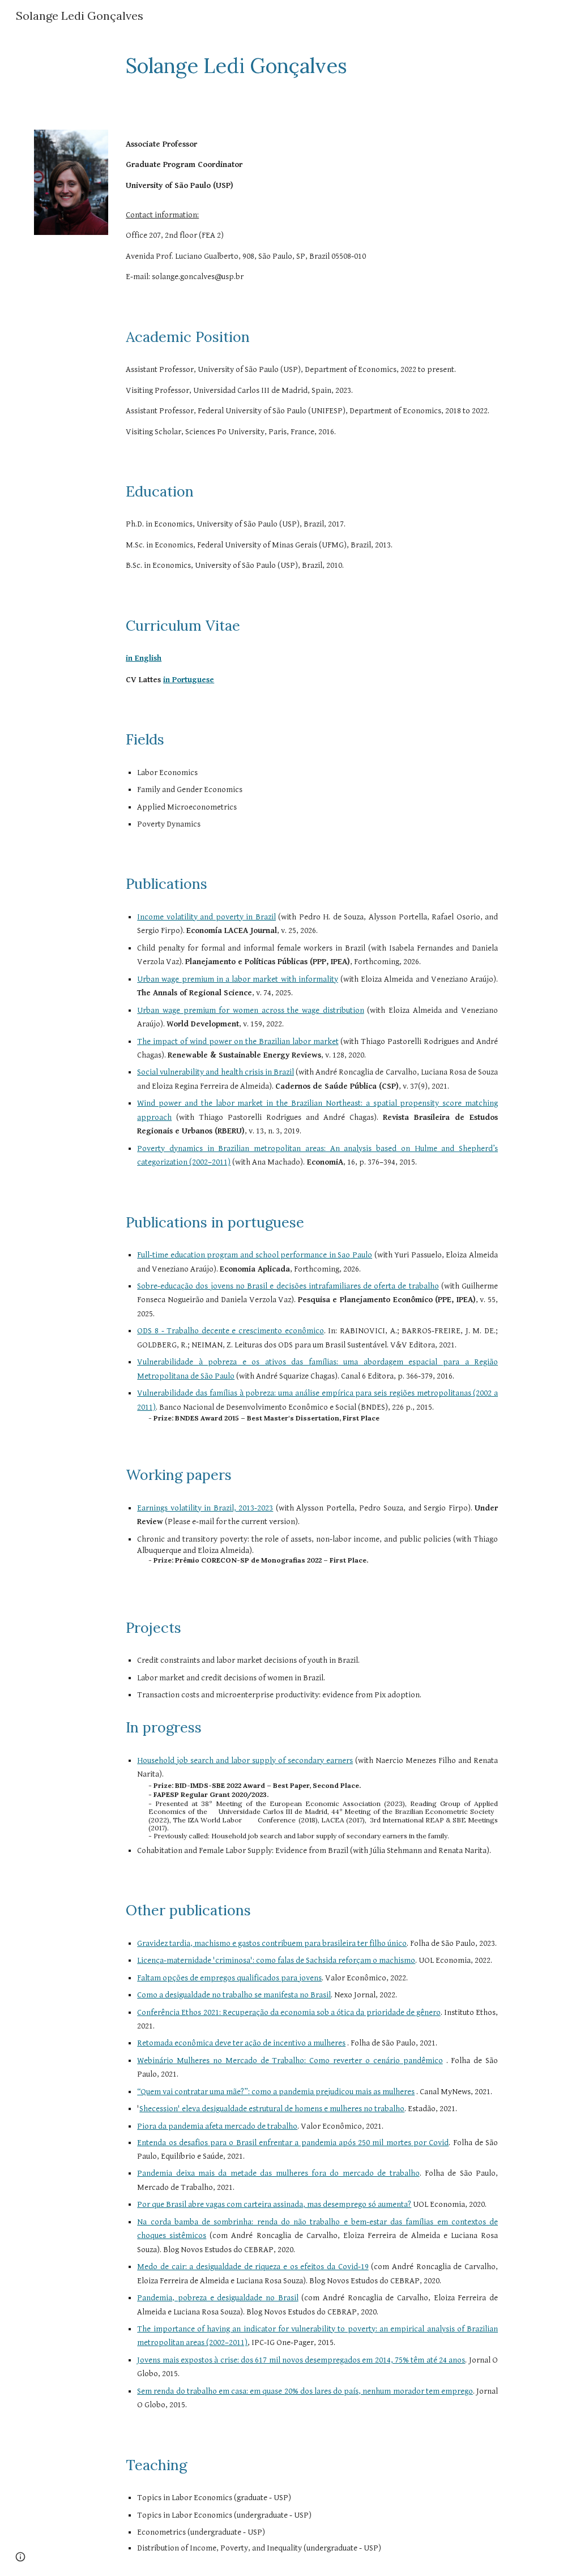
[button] (20, 2557)
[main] (290, 66)
